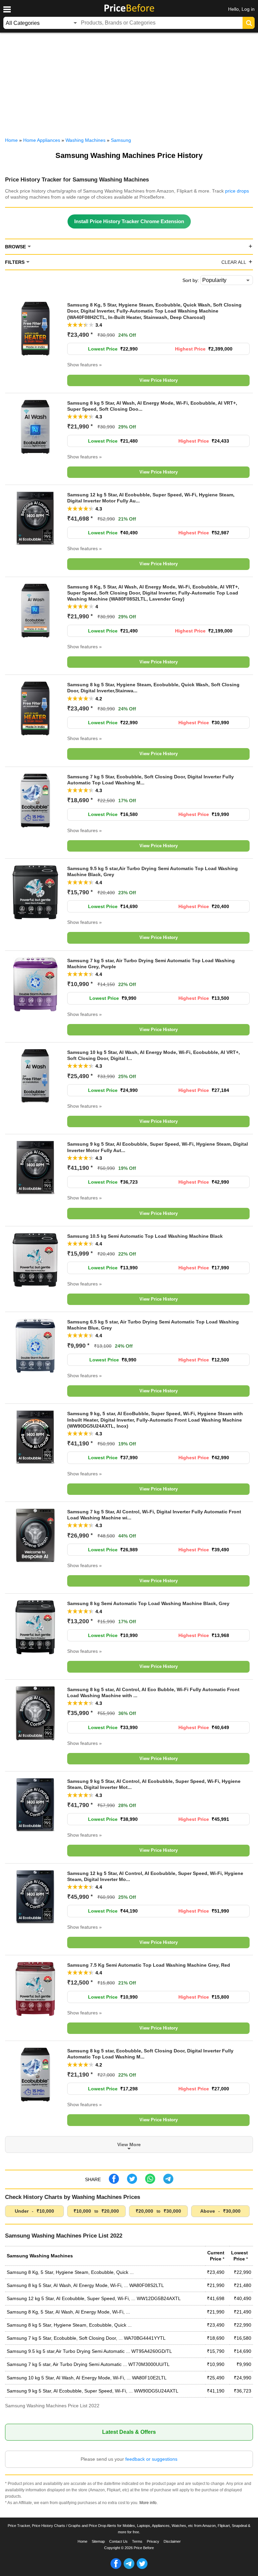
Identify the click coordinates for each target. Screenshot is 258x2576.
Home (82, 2541)
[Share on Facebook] (114, 2182)
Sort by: (191, 280)
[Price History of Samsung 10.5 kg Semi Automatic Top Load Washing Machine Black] (35, 1285)
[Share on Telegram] (168, 2182)
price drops (237, 191)
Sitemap (98, 2541)
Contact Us (118, 2541)
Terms (137, 2541)
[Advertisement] (129, 83)
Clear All (234, 262)
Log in (248, 9)
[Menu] (7, 9)
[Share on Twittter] (132, 2182)
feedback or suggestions (151, 2459)
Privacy (153, 2541)
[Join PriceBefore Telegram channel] (129, 2568)
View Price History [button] (159, 380)
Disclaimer (172, 2541)
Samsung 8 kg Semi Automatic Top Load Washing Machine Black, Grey (148, 1603)
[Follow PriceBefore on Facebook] (116, 2568)
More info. (148, 2503)
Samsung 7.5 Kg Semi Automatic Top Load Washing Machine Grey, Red (149, 1965)
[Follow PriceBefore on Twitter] (142, 2568)
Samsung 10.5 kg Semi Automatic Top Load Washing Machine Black (145, 1236)
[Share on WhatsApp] (150, 2182)
